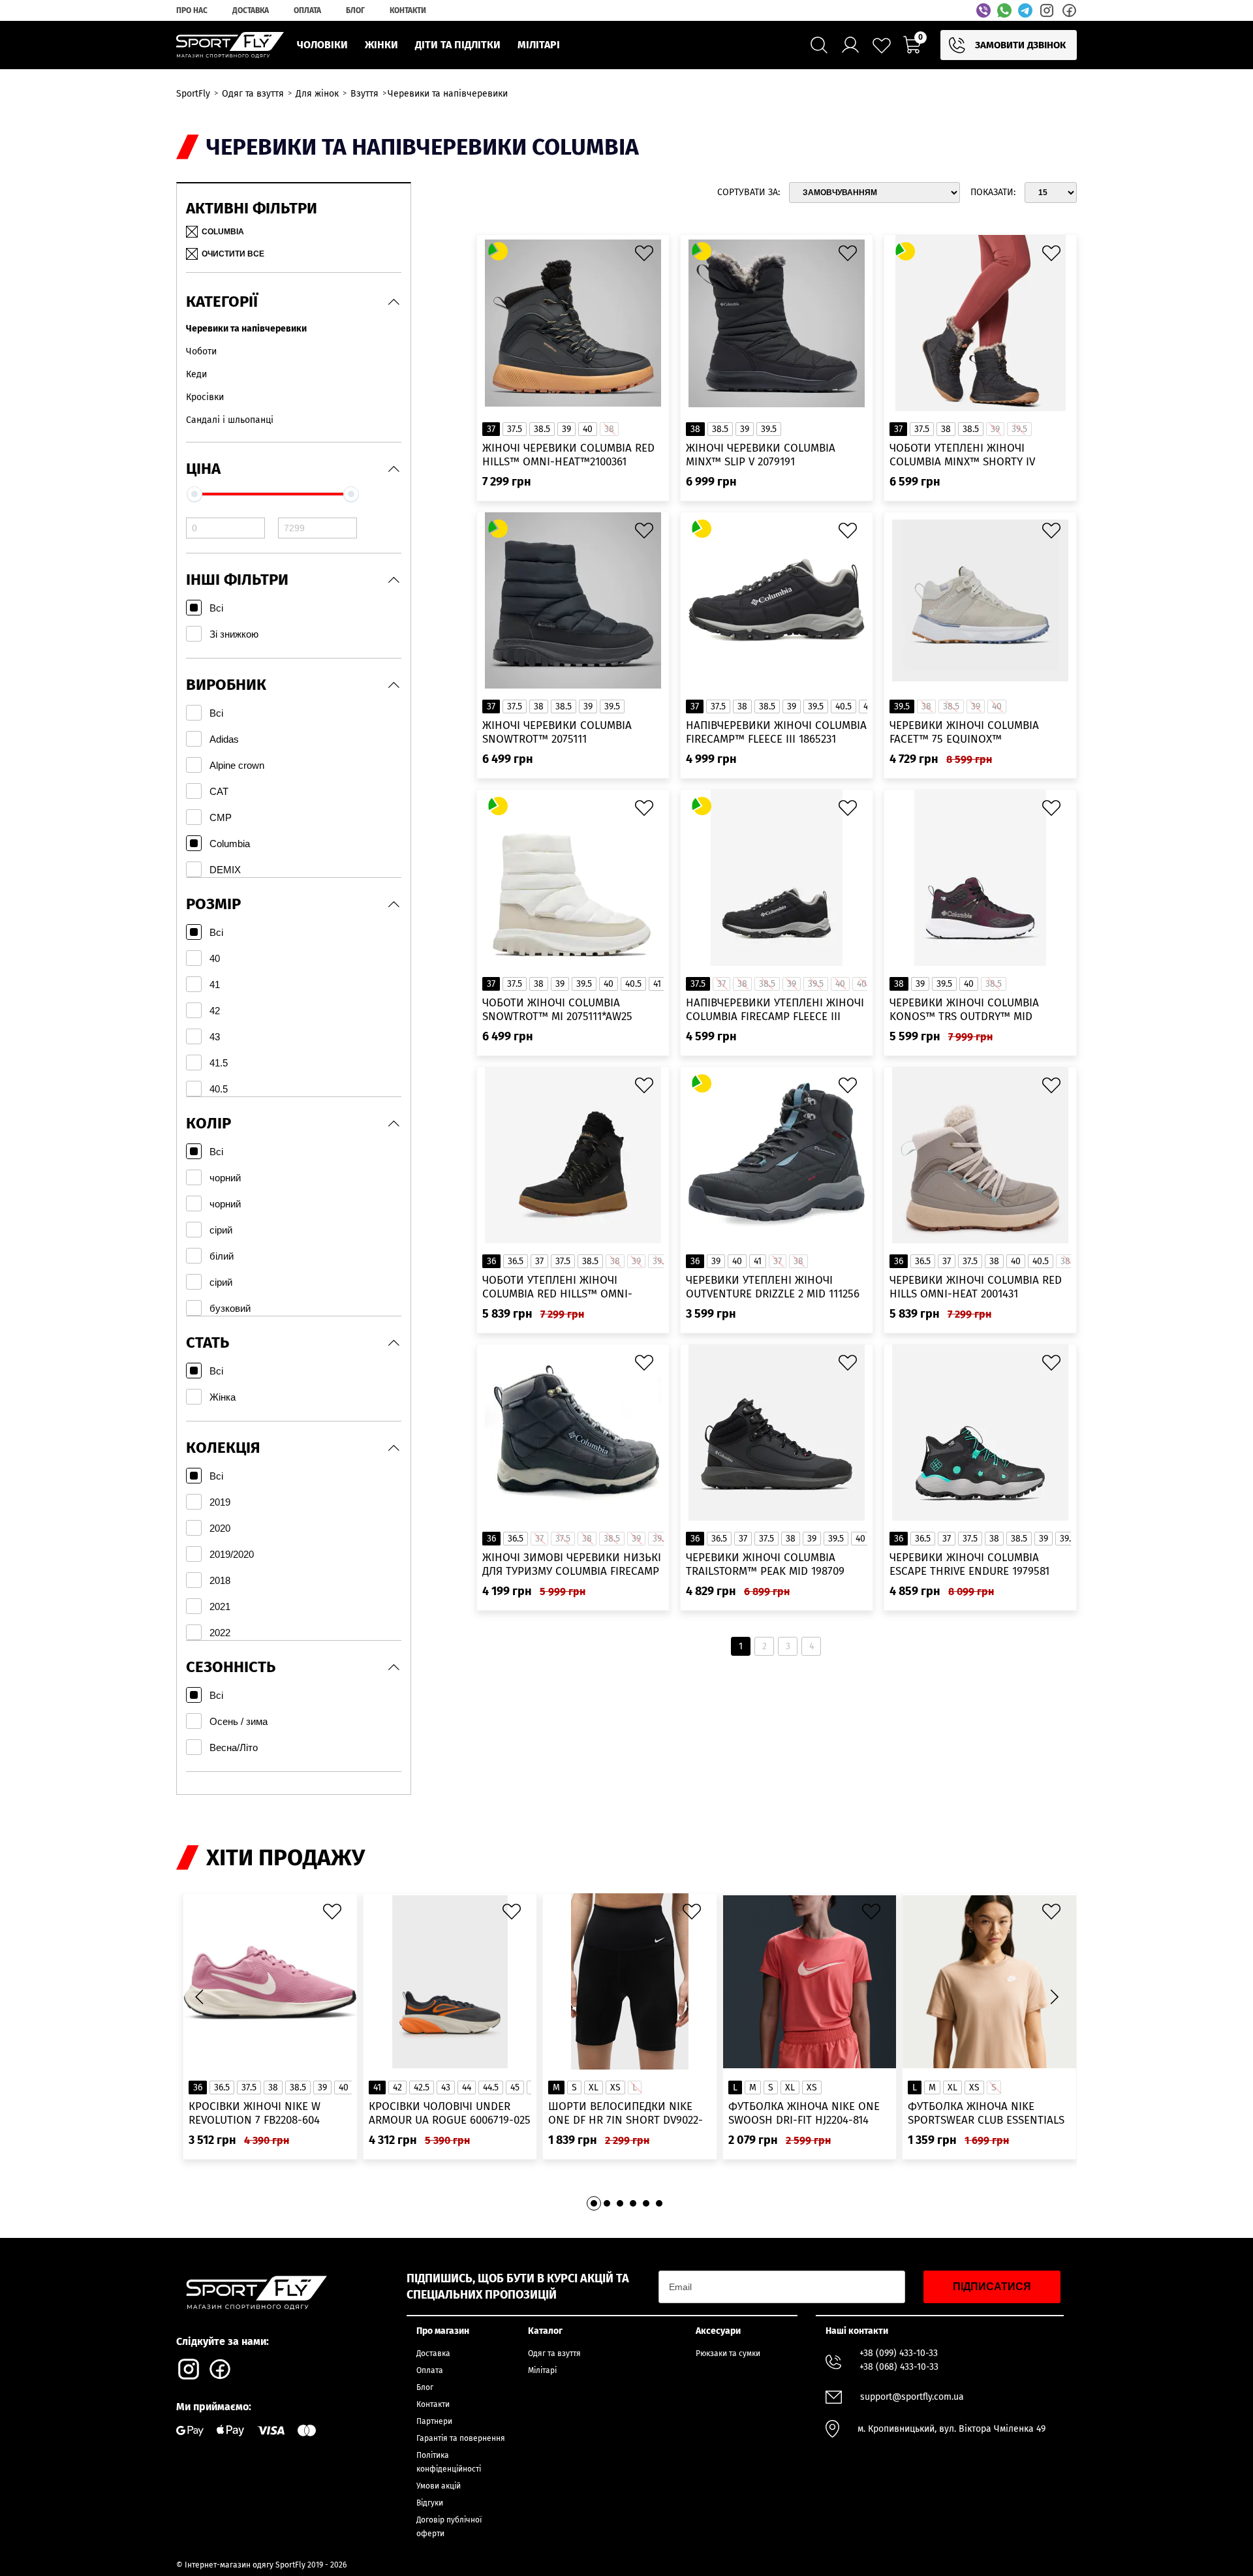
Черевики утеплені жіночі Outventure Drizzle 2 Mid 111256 (773, 1287)
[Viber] (983, 10)
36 (491, 1261)
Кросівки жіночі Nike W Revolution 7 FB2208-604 (255, 2113)
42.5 (422, 2087)
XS (615, 2087)
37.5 (515, 429)
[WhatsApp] (1004, 10)
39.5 (769, 429)
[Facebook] (1069, 10)
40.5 (843, 706)
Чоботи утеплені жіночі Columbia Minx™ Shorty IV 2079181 (962, 455)
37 (491, 429)
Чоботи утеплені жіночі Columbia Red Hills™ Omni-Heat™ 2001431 (557, 1287)
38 (695, 429)
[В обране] (647, 256)
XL (594, 2087)
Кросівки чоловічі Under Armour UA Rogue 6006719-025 (450, 2113)
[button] (1054, 1996)
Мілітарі (542, 2370)
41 (657, 984)
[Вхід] (850, 45)
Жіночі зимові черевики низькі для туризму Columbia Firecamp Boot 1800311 (572, 1565)
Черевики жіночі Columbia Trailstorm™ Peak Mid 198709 (765, 1564)
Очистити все (233, 254)
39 (566, 429)
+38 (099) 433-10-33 (899, 2353)
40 (588, 429)
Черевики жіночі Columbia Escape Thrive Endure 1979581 (969, 1564)
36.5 (516, 1261)
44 (467, 2087)
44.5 (491, 2087)
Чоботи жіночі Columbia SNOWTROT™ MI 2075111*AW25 (557, 1010)
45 (515, 2087)
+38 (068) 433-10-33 (899, 2367)
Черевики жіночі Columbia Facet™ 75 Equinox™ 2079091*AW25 (964, 733)
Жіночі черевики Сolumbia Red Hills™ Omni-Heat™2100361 (568, 455)
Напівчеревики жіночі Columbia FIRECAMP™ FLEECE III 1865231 (776, 732)
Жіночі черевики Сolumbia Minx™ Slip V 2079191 (761, 455)
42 (397, 2087)
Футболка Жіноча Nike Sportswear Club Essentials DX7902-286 (986, 2114)
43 (446, 2087)
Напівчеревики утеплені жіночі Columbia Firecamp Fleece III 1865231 (775, 1010)
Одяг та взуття (554, 2353)
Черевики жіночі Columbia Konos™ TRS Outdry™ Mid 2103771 (964, 1010)
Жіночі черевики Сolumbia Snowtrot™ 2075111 (557, 732)
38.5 (542, 429)
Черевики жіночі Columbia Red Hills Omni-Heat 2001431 (976, 1287)
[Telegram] (1025, 10)
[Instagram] (1047, 10)
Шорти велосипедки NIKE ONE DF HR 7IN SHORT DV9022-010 (626, 2114)
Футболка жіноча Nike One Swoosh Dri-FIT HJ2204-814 (804, 2113)
